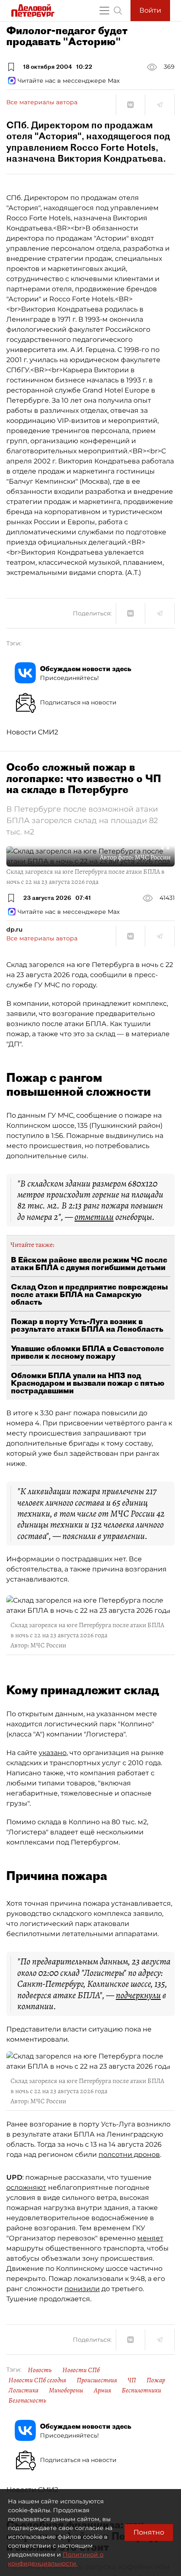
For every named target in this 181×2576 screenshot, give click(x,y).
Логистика (23, 2390)
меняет (150, 2238)
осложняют (26, 2187)
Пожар (156, 2380)
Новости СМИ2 (32, 732)
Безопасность (27, 2400)
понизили (82, 2289)
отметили (94, 1217)
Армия (102, 2390)
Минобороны (66, 2390)
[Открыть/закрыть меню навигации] (104, 11)
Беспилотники (141, 2390)
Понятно (149, 2532)
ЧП (132, 2380)
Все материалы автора (42, 102)
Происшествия (97, 2380)
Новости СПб (81, 2370)
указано (53, 1753)
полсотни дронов (129, 2155)
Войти (150, 10)
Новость (40, 2370)
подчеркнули (138, 1995)
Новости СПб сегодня (37, 2380)
